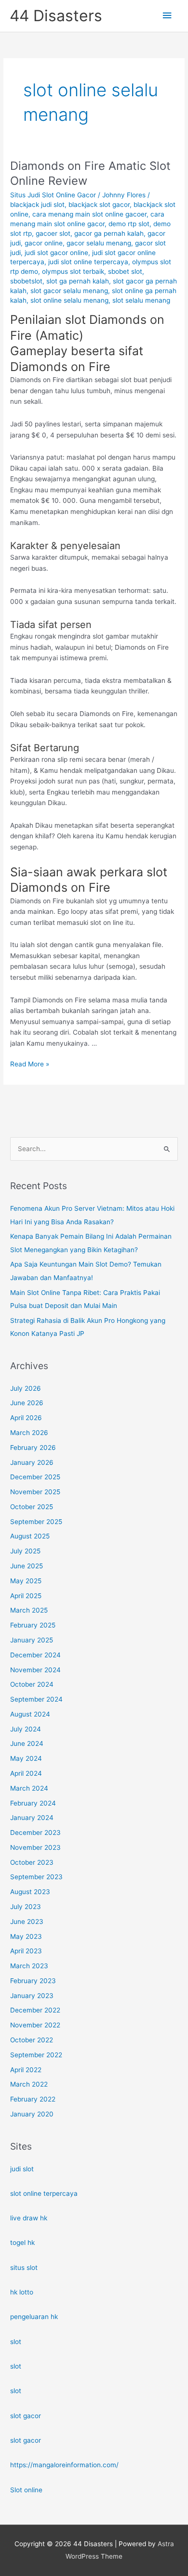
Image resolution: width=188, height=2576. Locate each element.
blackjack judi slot (37, 205)
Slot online (26, 2490)
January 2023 (32, 1996)
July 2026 (26, 1388)
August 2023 (30, 1892)
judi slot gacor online (56, 253)
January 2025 (32, 1640)
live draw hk (29, 2218)
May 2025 (26, 1581)
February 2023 (33, 1981)
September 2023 (36, 1877)
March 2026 (29, 1433)
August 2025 (30, 1536)
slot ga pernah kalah (78, 281)
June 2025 (27, 1566)
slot (16, 2342)
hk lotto (22, 2292)
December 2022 (35, 2010)
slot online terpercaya (44, 2193)
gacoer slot (53, 233)
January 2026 (32, 1462)
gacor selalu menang (99, 243)
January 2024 (32, 1818)
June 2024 (27, 1743)
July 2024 (26, 1729)
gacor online (44, 243)
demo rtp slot (129, 224)
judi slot (22, 2169)
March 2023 (29, 1966)
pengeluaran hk (34, 2317)
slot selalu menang (141, 300)
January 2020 (32, 2114)
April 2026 (26, 1418)
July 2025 (25, 1551)
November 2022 (35, 2025)
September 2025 (36, 1522)
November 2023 (35, 1847)
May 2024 (26, 1758)
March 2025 (29, 1610)
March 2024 (29, 1788)
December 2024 (35, 1655)
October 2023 (32, 1862)
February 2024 (33, 1803)
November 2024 (35, 1670)
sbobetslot (26, 281)
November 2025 (35, 1492)
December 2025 (35, 1477)
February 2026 (33, 1448)
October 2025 (32, 1507)
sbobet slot (125, 271)
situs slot (24, 2268)
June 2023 (27, 1922)
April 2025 (26, 1596)
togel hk (22, 2243)
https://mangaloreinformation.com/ (64, 2465)
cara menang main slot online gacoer (89, 214)
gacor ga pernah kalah (109, 233)
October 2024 (32, 1684)
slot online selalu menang (69, 300)
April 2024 (26, 1773)
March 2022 (29, 2084)
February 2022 (33, 2099)
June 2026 (27, 1403)
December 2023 (35, 1833)
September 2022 (36, 2055)
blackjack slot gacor (99, 205)
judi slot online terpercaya (88, 262)
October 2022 (32, 2040)
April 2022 (26, 2070)
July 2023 (26, 1907)
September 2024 (36, 1699)
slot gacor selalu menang (69, 291)
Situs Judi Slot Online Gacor (53, 195)
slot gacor (26, 2416)
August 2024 (30, 1714)
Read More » (30, 1065)
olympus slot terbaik (73, 271)
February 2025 (33, 1625)
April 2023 (26, 1951)
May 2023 (26, 1936)
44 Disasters (56, 16)
